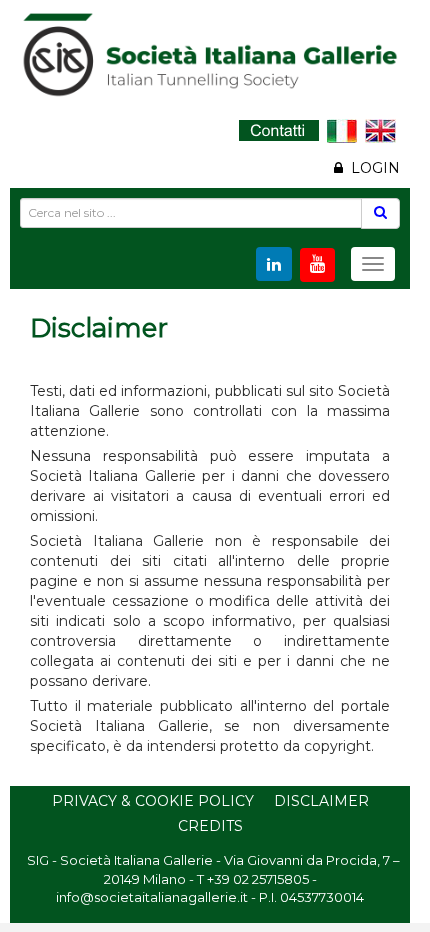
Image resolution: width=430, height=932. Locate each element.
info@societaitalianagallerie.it (152, 897)
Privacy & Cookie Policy (153, 801)
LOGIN (371, 168)
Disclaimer (321, 801)
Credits (210, 826)
